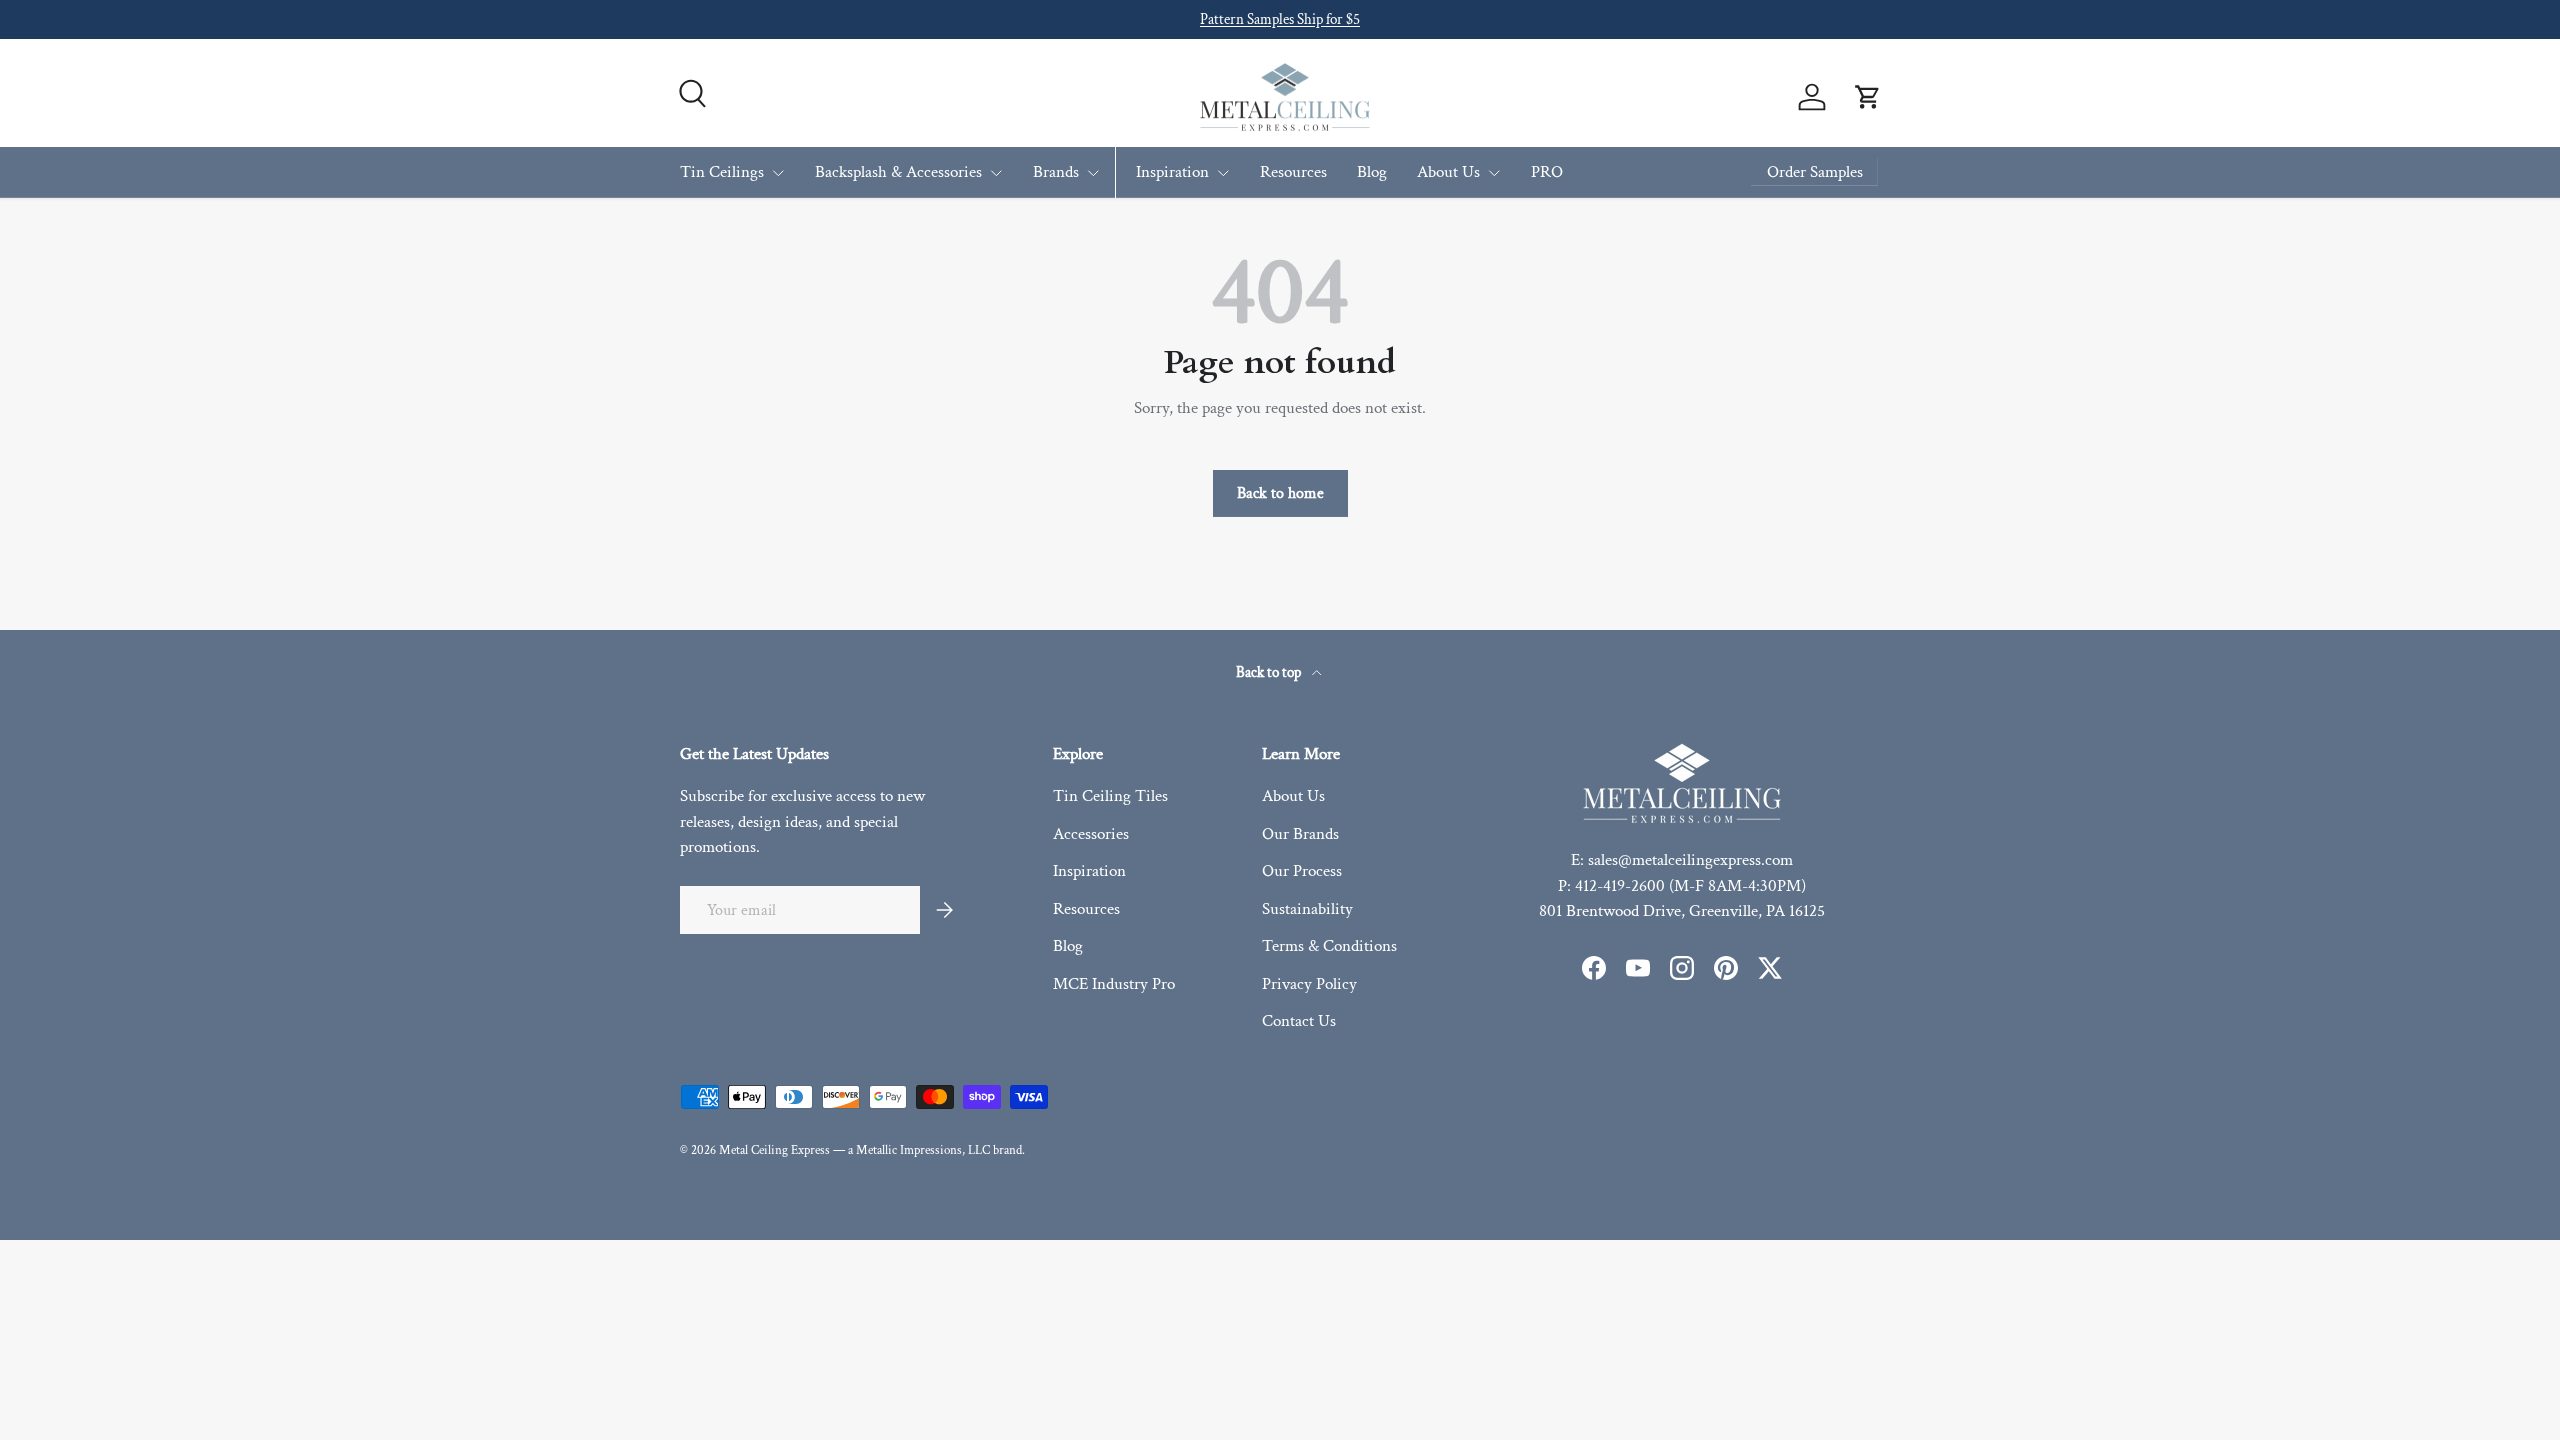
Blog (1372, 172)
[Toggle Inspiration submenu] (1223, 173)
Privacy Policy (1309, 984)
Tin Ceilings (722, 172)
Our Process (1302, 871)
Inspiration (1172, 172)
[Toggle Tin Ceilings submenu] (778, 173)
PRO (1547, 172)
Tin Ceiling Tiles (1110, 796)
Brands (1056, 172)
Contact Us (1299, 1021)
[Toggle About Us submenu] (1494, 173)
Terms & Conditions (1329, 946)
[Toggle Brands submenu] (1093, 173)
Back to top (1270, 672)
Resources (1293, 172)
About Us (1448, 172)
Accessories (1091, 834)
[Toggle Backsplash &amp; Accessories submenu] (996, 173)
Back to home (1280, 493)
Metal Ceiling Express (774, 1150)
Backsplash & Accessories (898, 172)
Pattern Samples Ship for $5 (1280, 19)
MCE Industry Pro (1114, 984)
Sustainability (1307, 909)
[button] (1868, 97)
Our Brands (1300, 834)
